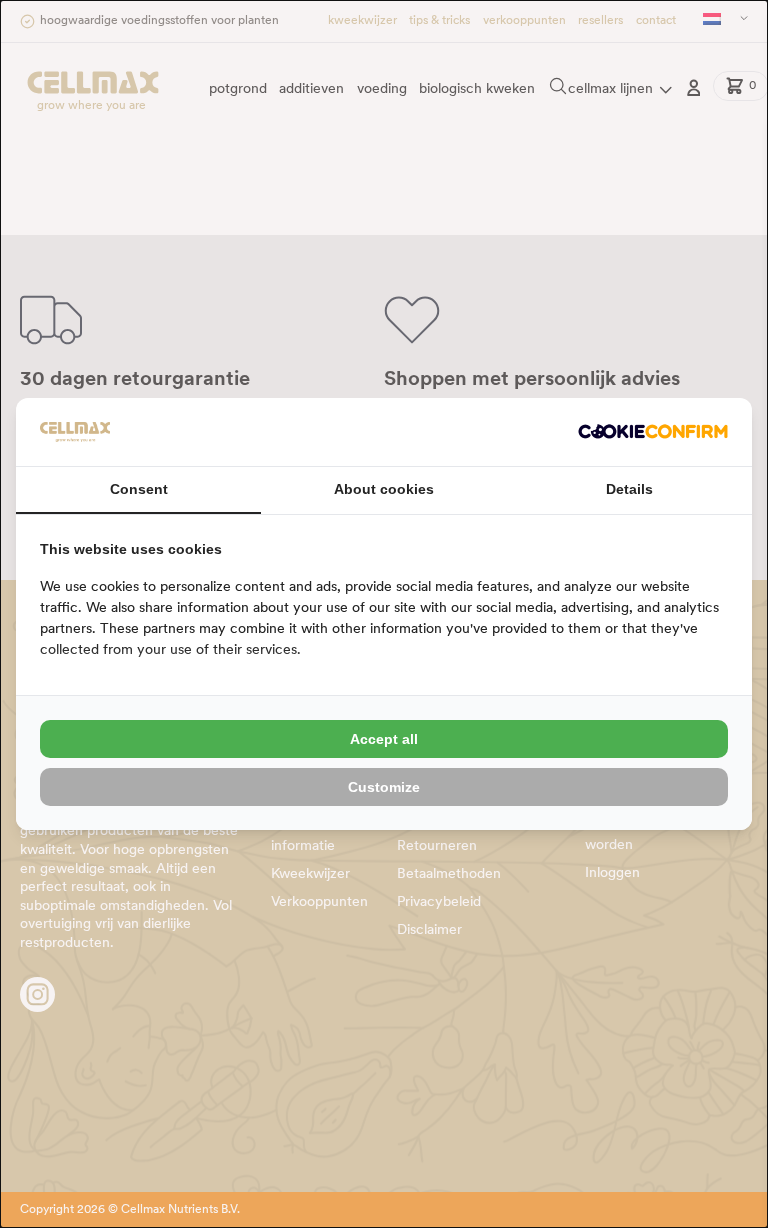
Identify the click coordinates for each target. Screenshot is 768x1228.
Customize (384, 787)
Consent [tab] (139, 489)
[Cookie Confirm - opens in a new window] (653, 431)
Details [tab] (629, 489)
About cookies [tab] (384, 489)
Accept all (384, 739)
